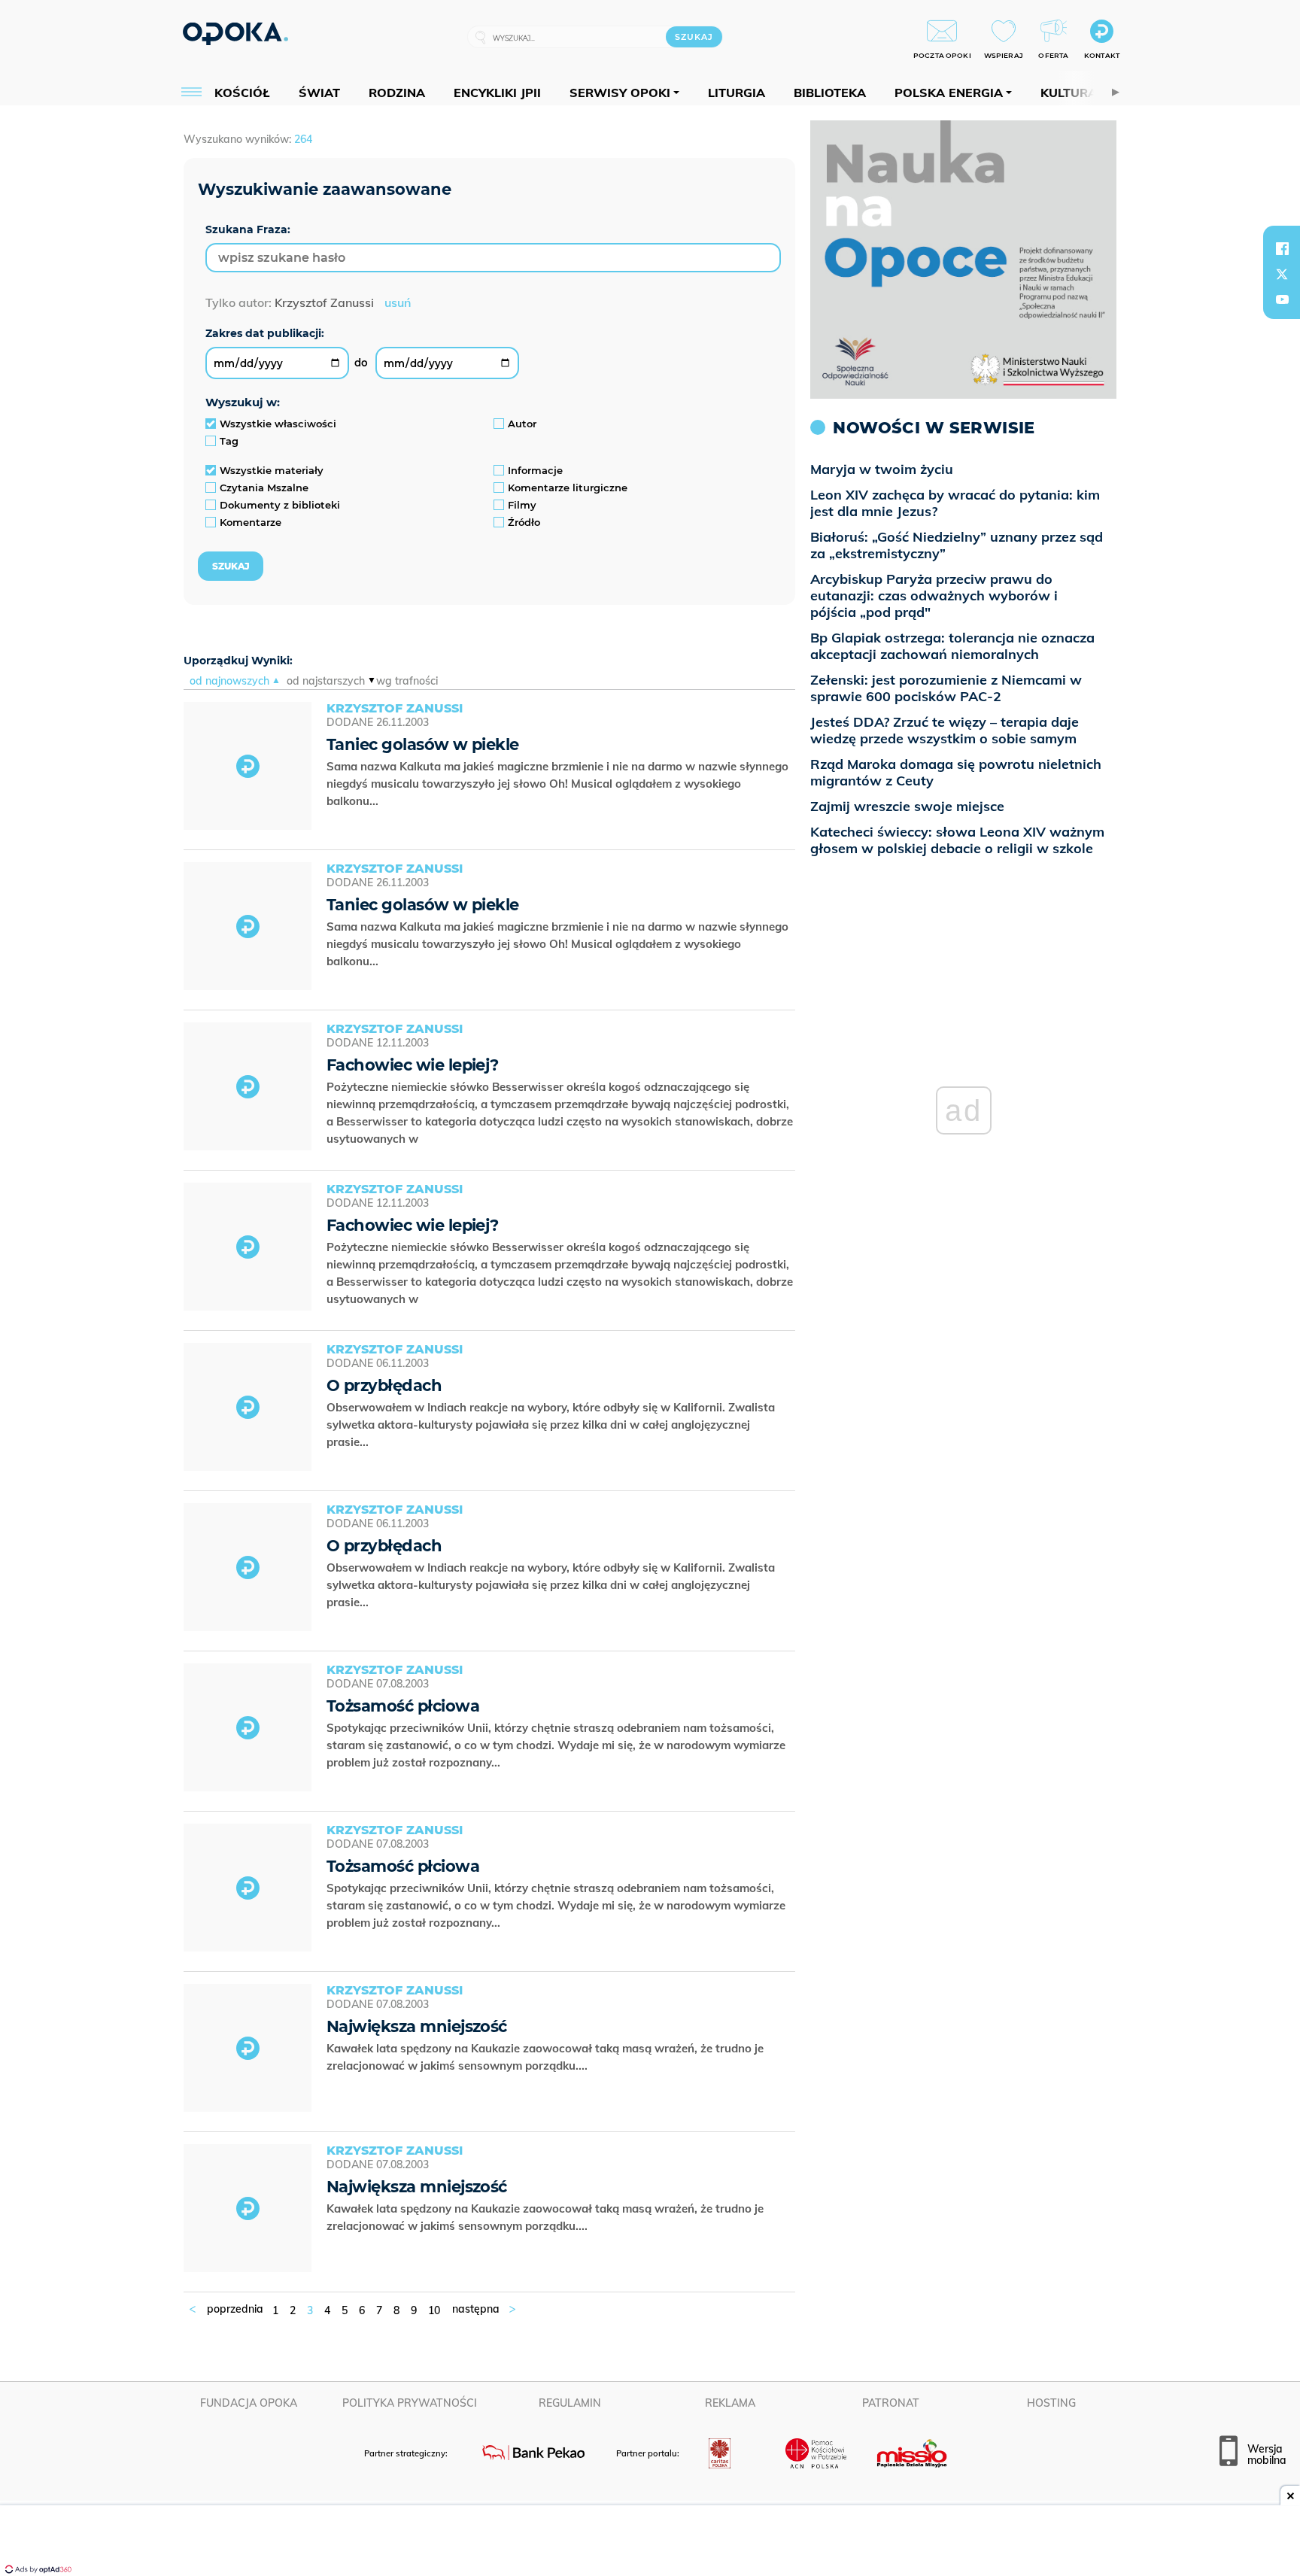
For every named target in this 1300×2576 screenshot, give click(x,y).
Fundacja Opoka (249, 2403)
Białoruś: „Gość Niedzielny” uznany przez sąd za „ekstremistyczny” (957, 545)
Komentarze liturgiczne (568, 488)
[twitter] (1282, 274)
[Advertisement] (650, 2542)
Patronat (891, 2403)
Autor (522, 424)
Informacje (535, 470)
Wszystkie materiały (272, 470)
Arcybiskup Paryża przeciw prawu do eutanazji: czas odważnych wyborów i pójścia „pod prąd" (934, 595)
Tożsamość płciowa (403, 1706)
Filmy (522, 505)
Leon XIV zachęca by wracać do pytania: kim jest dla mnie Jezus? (955, 503)
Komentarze (251, 522)
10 (434, 2310)
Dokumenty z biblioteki (280, 505)
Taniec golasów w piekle (423, 744)
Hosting (1051, 2403)
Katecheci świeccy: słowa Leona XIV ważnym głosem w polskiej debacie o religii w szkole (957, 840)
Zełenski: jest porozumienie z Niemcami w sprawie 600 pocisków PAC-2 (946, 688)
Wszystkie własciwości (278, 424)
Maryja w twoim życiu (882, 469)
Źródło (524, 522)
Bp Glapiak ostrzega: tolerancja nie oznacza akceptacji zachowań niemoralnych (952, 646)
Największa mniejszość (417, 2026)
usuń (398, 302)
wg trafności (407, 681)
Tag (229, 441)
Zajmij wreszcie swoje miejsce (907, 806)
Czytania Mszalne (264, 488)
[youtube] (1282, 299)
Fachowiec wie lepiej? (413, 1065)
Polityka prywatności (410, 2403)
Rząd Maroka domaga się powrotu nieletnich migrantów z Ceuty (956, 772)
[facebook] (1282, 248)
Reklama (730, 2403)
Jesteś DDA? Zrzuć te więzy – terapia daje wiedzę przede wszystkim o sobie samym (945, 730)
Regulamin (570, 2403)
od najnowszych (229, 681)
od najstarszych (326, 681)
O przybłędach (384, 1385)
